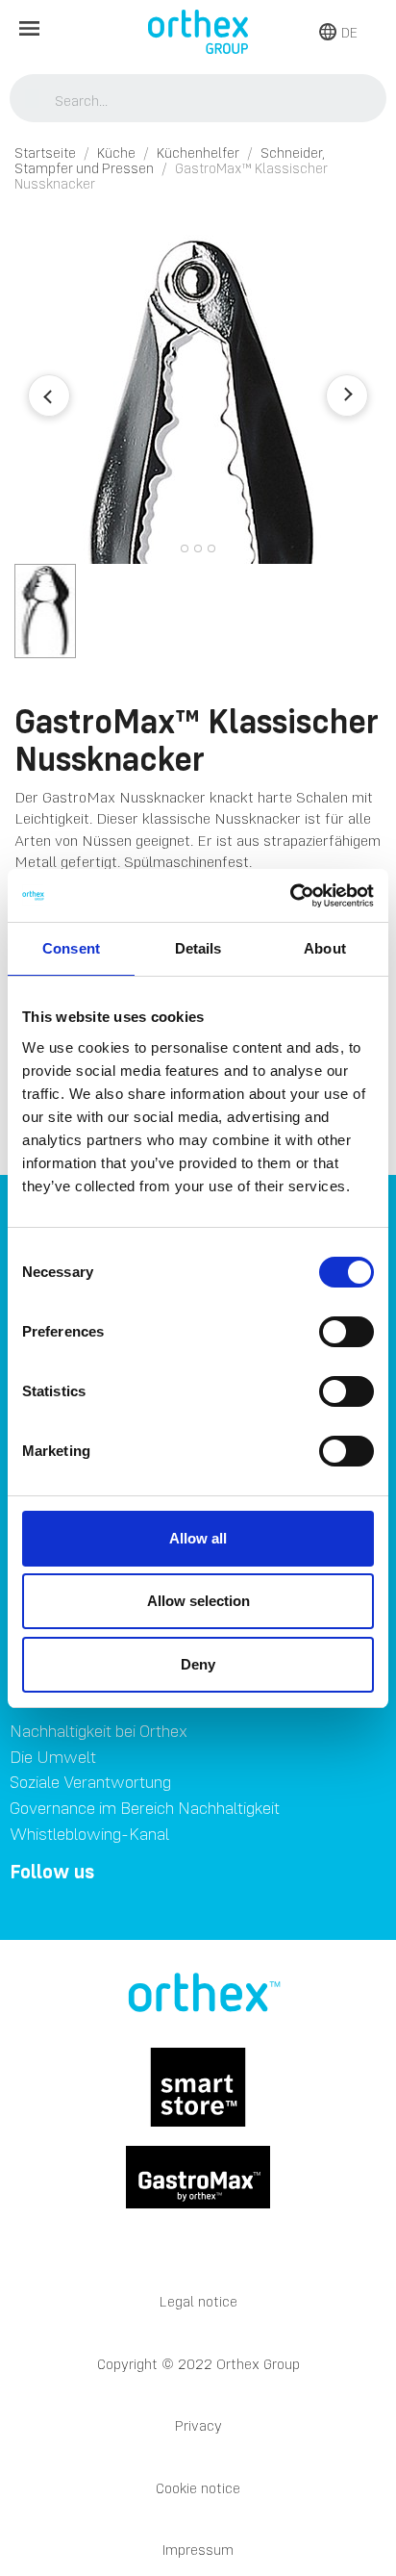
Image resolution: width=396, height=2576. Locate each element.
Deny (198, 1664)
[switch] (346, 1332)
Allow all (198, 1538)
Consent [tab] (71, 948)
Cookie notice (198, 2488)
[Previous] (49, 395)
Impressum (198, 2550)
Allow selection (198, 1601)
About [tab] (325, 948)
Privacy (198, 2425)
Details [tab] (198, 948)
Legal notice (198, 2301)
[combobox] (198, 100)
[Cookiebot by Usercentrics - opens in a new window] (290, 896)
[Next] (347, 395)
